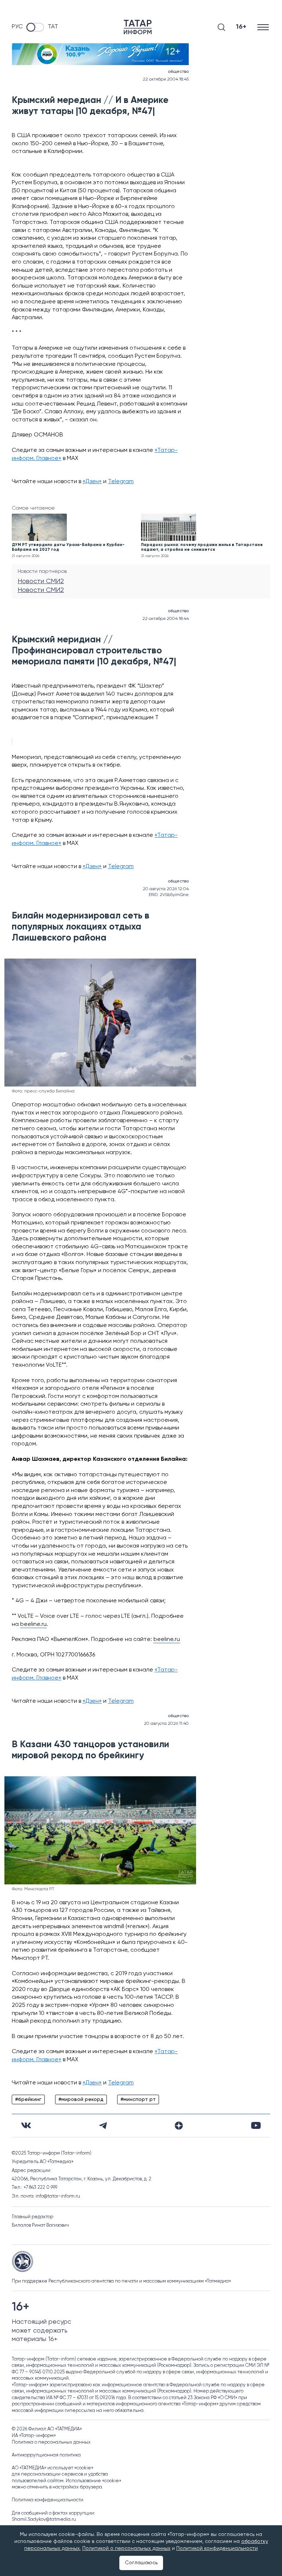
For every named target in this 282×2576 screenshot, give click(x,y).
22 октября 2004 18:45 (166, 79)
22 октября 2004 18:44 (166, 619)
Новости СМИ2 (41, 581)
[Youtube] (256, 2125)
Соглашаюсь (141, 2563)
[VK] (26, 2125)
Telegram (121, 482)
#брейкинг (28, 2099)
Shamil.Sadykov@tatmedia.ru (44, 2520)
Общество (178, 72)
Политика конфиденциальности (48, 2500)
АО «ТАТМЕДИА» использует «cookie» (53, 2468)
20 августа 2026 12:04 (166, 889)
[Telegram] (103, 2126)
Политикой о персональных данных (126, 2548)
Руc (17, 27)
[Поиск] (221, 27)
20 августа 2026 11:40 (166, 1724)
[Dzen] (179, 2126)
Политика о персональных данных (51, 2442)
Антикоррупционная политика (46, 2455)
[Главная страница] (138, 27)
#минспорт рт (138, 2099)
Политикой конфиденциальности (217, 2548)
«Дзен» (92, 482)
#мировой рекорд (81, 2099)
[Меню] (264, 27)
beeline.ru (33, 1624)
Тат (53, 27)
